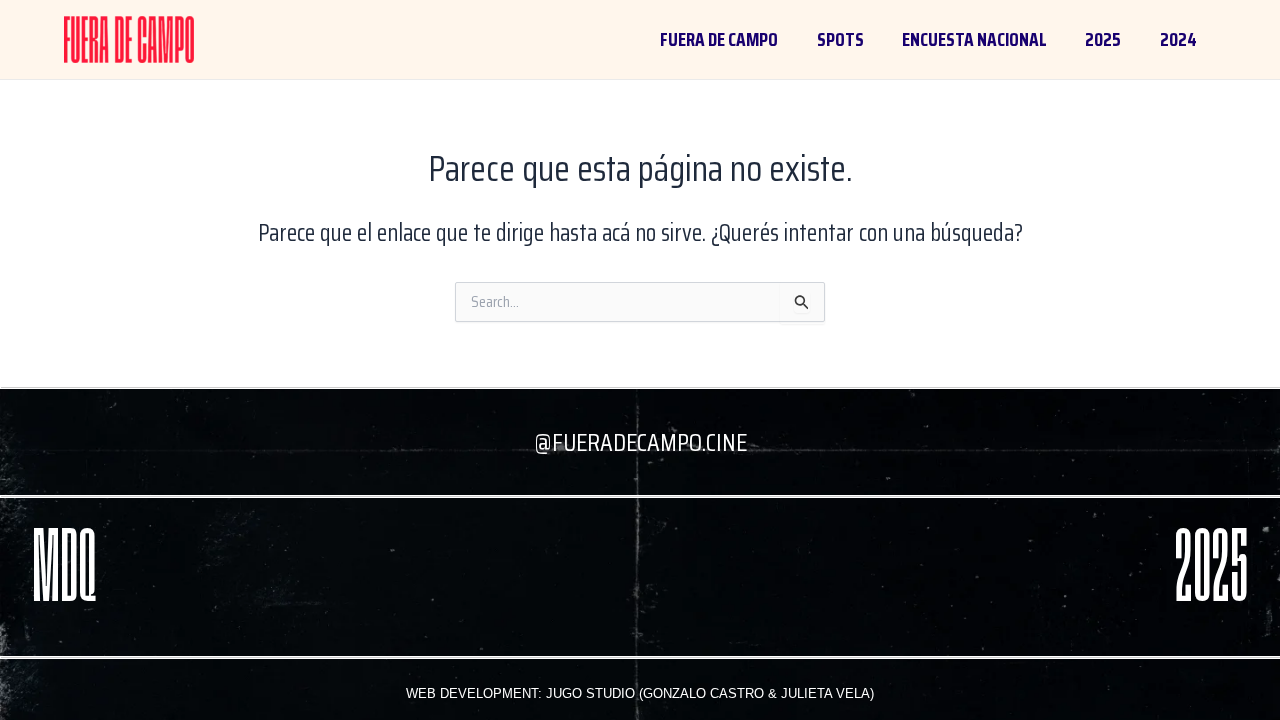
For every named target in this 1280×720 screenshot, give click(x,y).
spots (840, 39)
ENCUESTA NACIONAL (974, 39)
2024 (1178, 39)
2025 (1103, 39)
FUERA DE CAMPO (719, 39)
